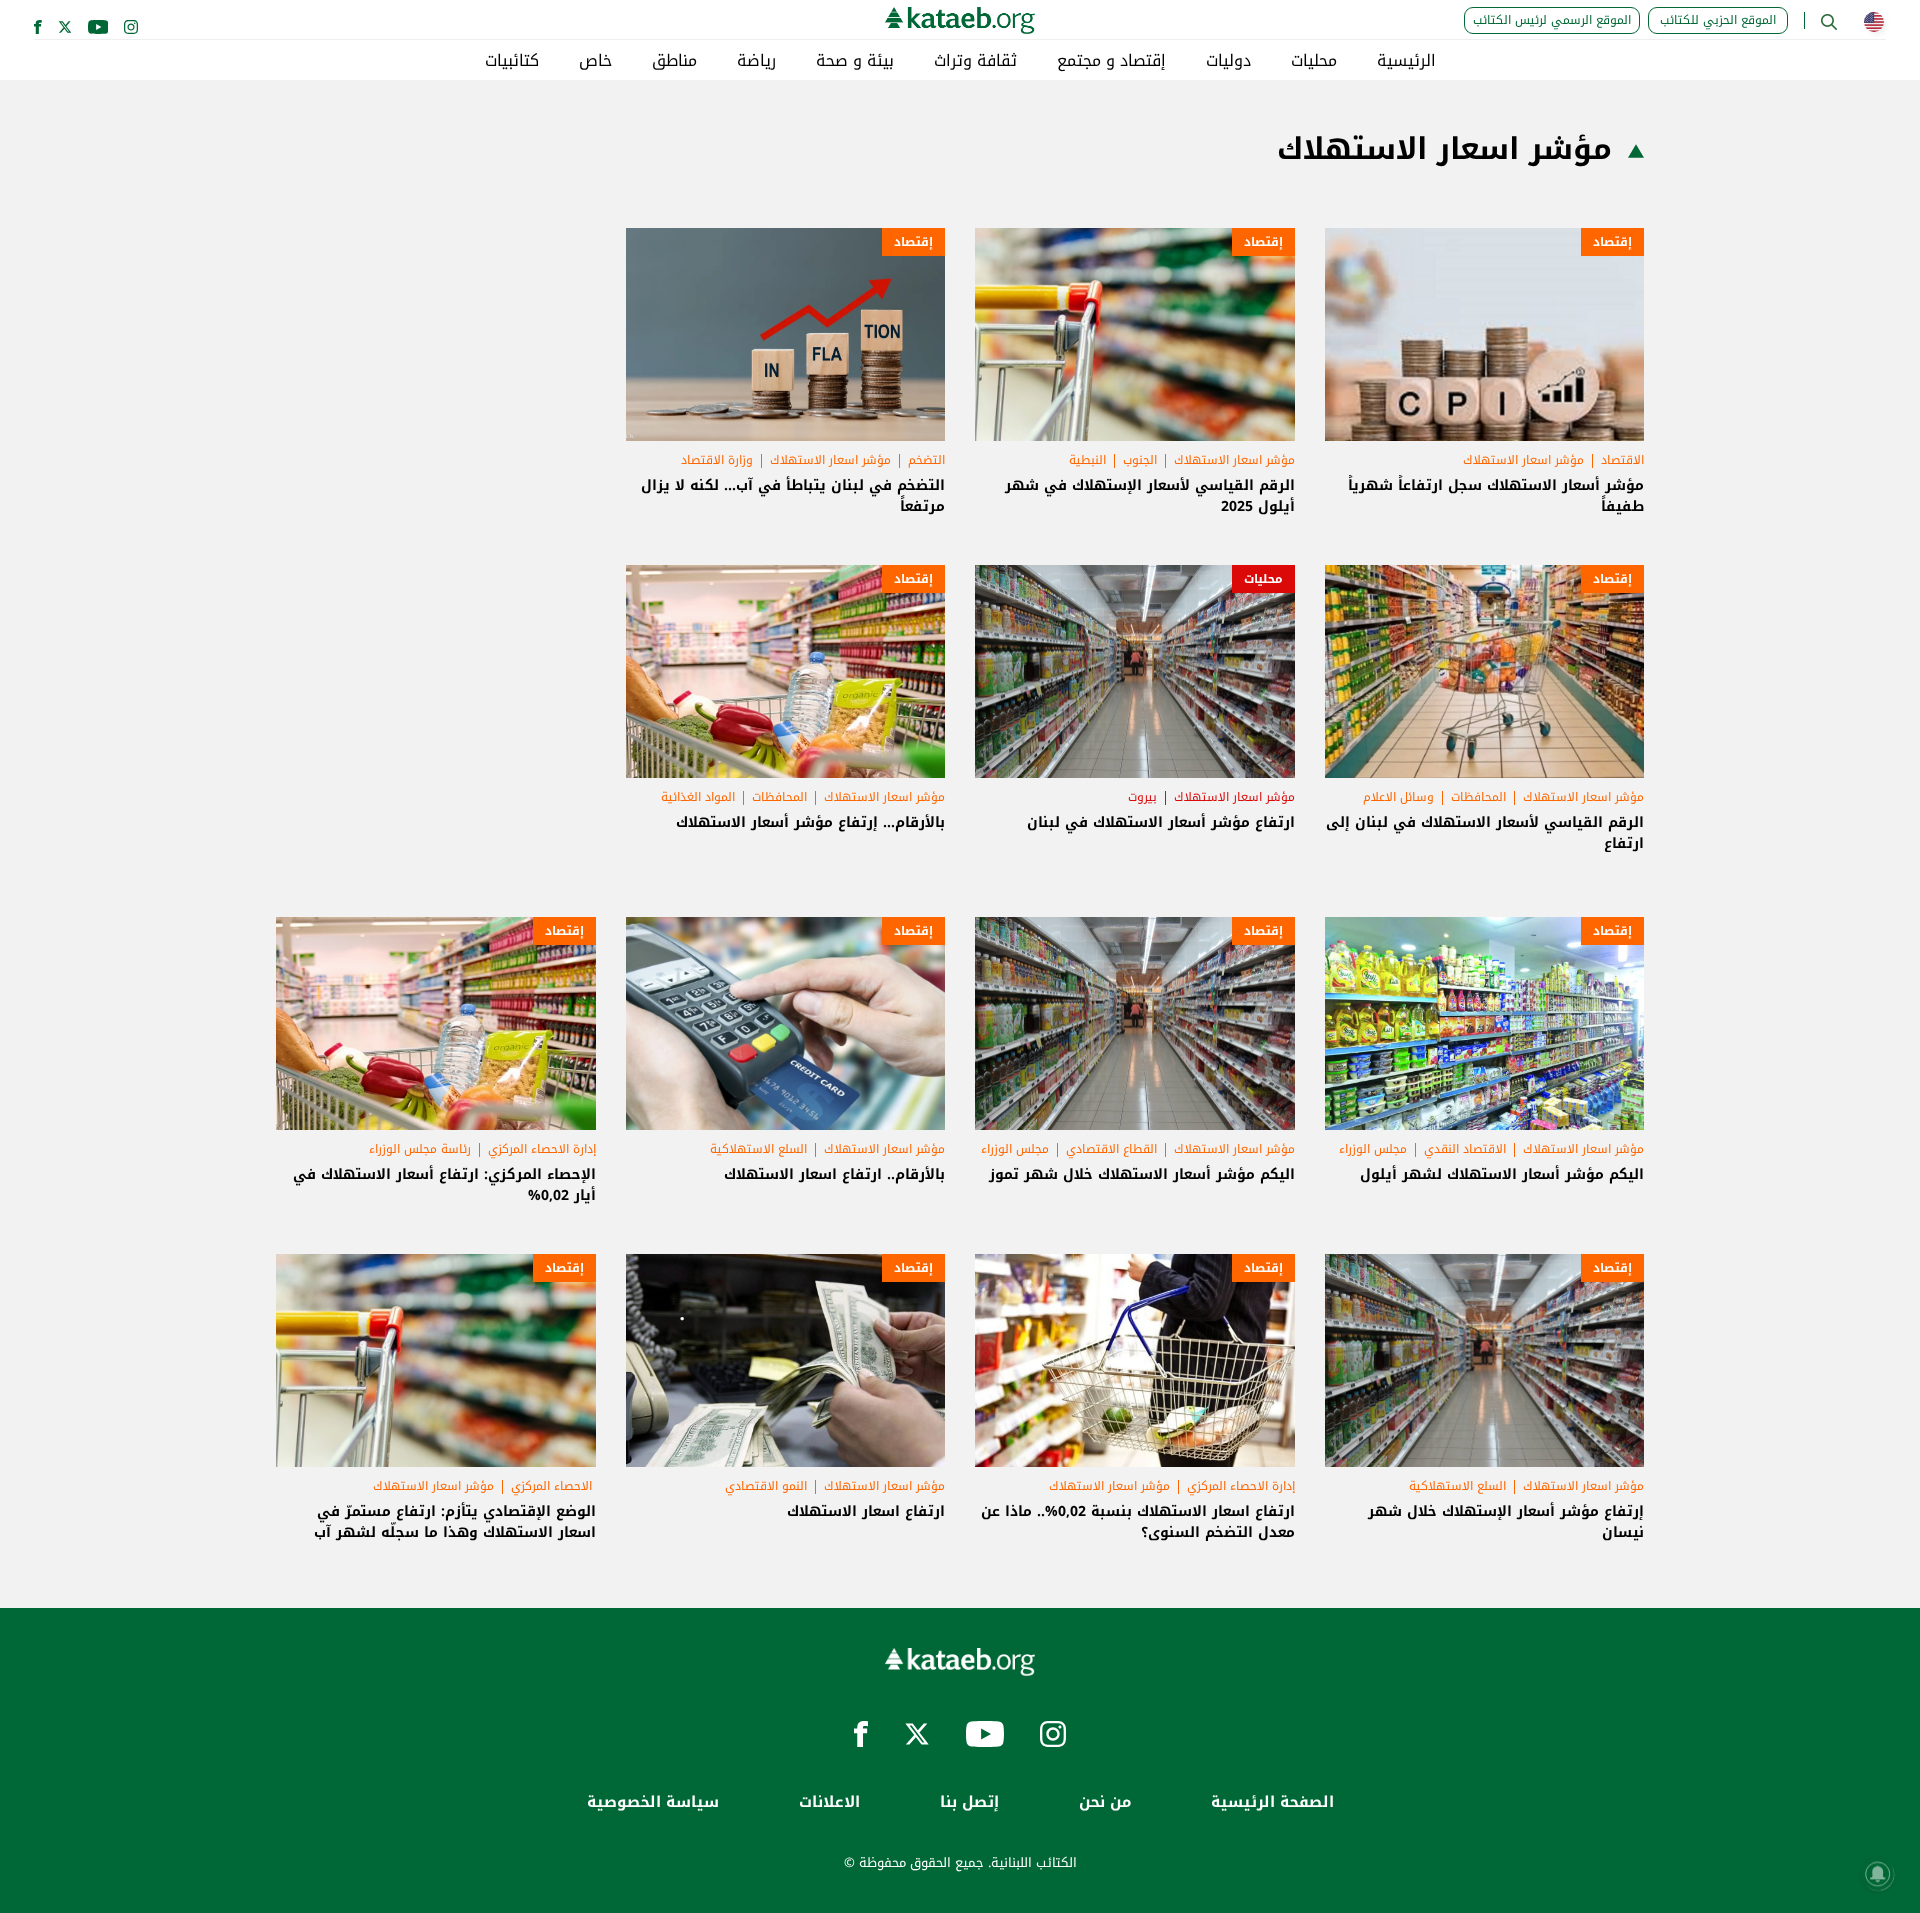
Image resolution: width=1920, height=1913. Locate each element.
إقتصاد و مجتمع (1111, 61)
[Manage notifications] (1878, 1874)
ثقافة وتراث (975, 61)
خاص (595, 61)
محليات (1314, 61)
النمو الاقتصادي (766, 1486)
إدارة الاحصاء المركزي (542, 1149)
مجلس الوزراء (1373, 1149)
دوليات (1228, 61)
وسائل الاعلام (1398, 797)
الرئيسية (1406, 61)
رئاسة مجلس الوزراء (420, 1149)
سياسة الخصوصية (653, 1802)
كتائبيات (512, 61)
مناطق (674, 61)
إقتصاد (1612, 242)
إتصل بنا (969, 1802)
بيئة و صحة (855, 61)
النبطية (1087, 460)
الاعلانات (829, 1802)
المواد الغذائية (698, 797)
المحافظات (1478, 797)
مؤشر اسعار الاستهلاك (1523, 460)
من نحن (1105, 1802)
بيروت (1142, 797)
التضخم (926, 460)
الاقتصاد (1622, 460)
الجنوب (1140, 460)
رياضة (756, 61)
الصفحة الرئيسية (1272, 1802)
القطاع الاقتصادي (1111, 1149)
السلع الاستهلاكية (758, 1149)
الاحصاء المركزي (553, 1486)
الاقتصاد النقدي (1465, 1149)
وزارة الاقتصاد (717, 460)
